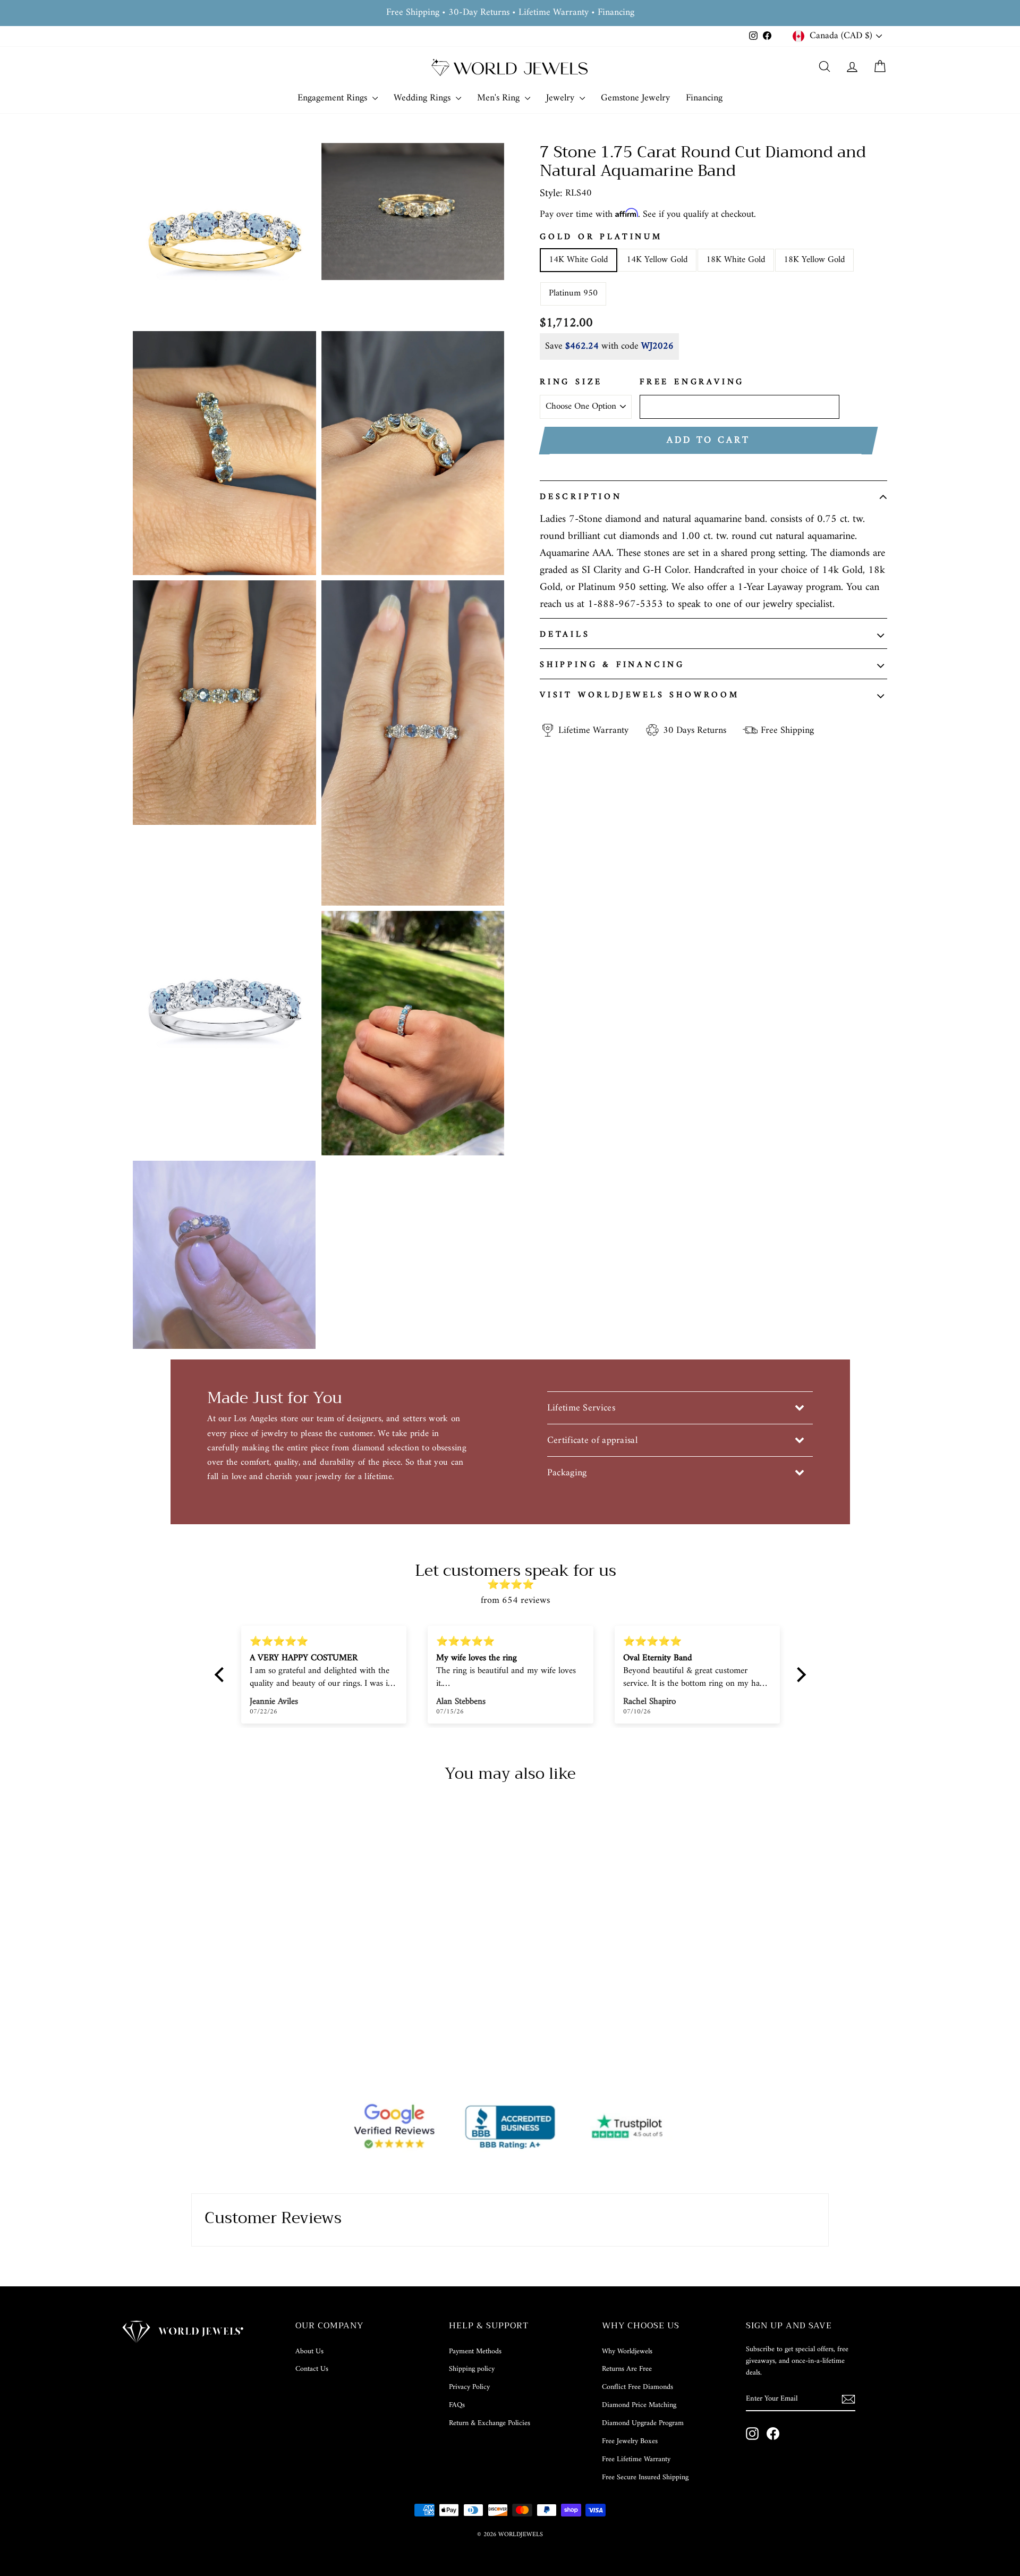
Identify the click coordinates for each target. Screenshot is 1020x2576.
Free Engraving (692, 383)
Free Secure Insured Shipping (645, 2477)
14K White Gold (579, 260)
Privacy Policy (469, 2387)
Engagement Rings (334, 98)
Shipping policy (472, 2369)
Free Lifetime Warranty (636, 2459)
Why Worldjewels (627, 2351)
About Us (309, 2351)
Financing (704, 98)
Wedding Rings (423, 98)
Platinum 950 (573, 293)
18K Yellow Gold (814, 260)
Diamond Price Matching (639, 2405)
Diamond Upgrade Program (643, 2423)
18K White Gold (736, 260)
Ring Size (571, 383)
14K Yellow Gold (657, 260)
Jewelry (562, 98)
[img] (516, 1585)
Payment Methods (475, 2351)
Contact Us (312, 2369)
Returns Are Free (627, 2369)
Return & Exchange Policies (490, 2423)
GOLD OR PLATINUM (601, 238)
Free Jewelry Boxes (630, 2441)
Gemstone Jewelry (635, 98)
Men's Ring (500, 98)
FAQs (457, 2405)
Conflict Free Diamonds (637, 2387)
